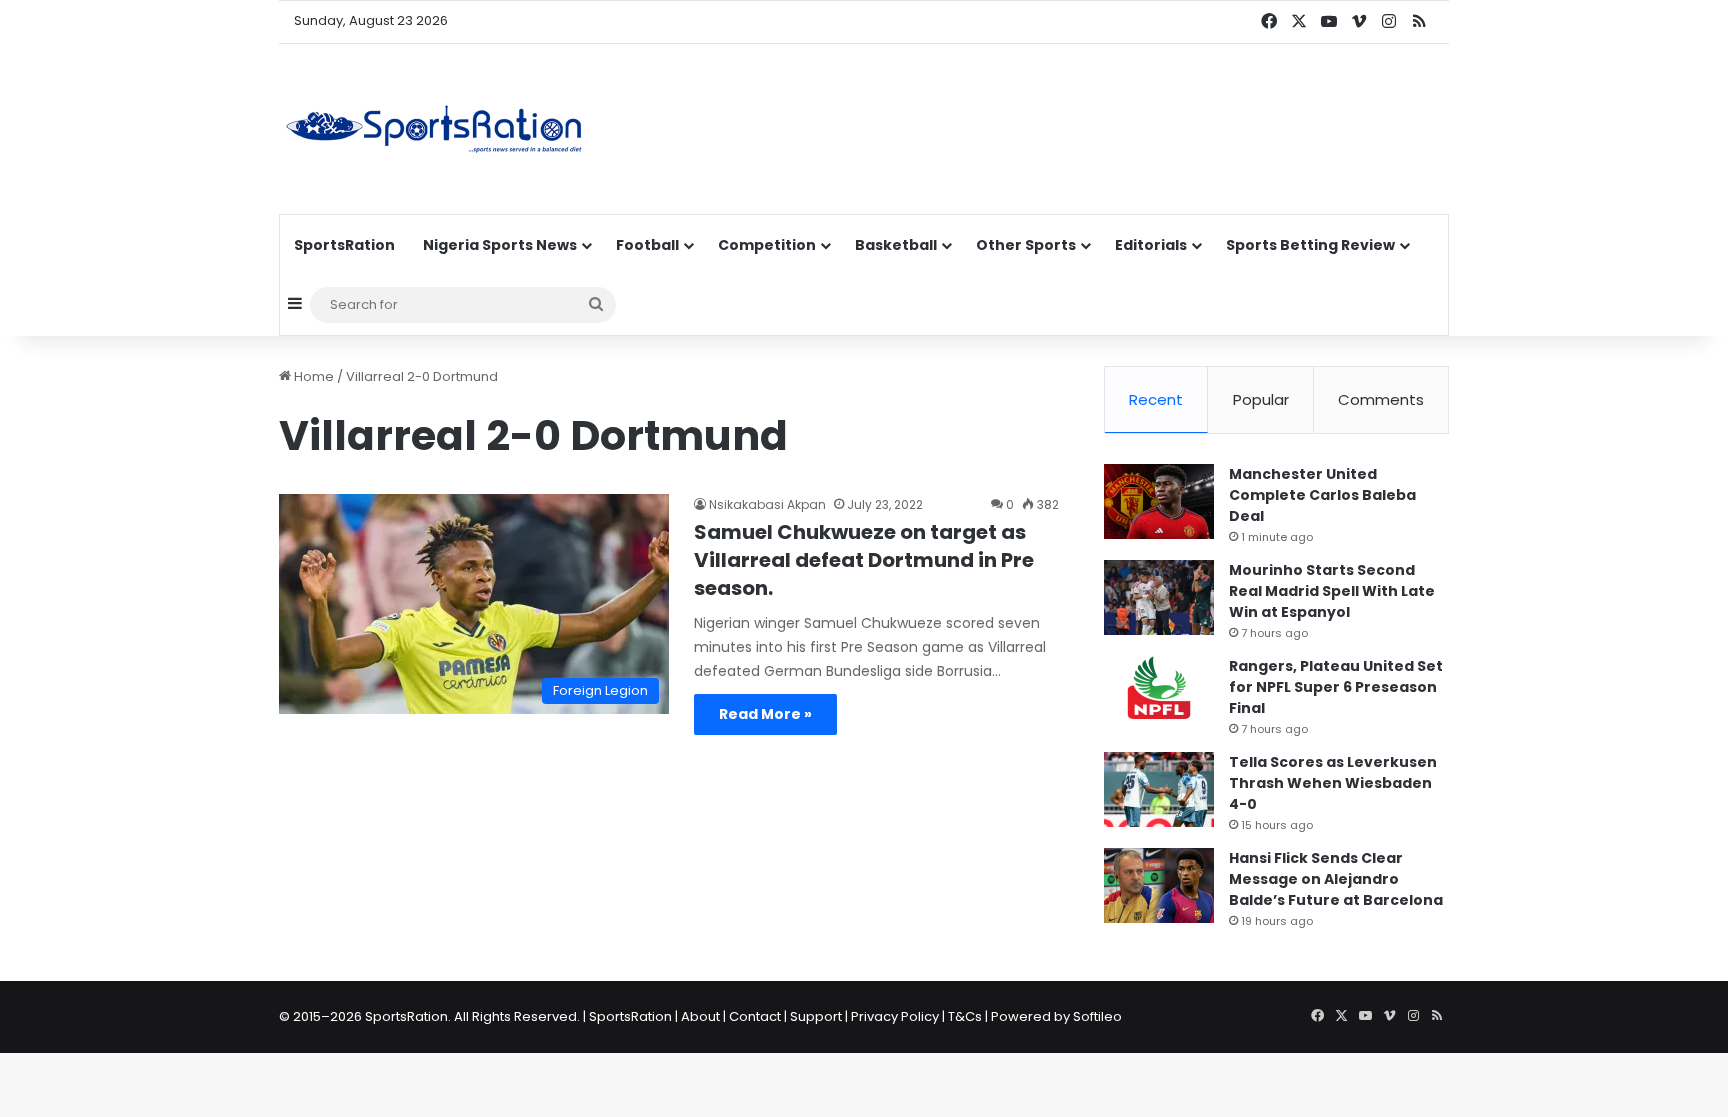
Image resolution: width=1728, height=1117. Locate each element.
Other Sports (1026, 245)
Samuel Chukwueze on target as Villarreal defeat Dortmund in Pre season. (864, 560)
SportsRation (344, 245)
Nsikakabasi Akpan (767, 504)
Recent (1156, 399)
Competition (767, 245)
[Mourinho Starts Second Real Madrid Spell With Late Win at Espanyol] (1159, 597)
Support (816, 1016)
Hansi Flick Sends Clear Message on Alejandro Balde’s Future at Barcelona (1336, 879)
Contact (755, 1016)
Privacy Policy (895, 1016)
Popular (1261, 399)
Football (647, 245)
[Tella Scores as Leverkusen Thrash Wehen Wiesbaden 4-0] (1159, 789)
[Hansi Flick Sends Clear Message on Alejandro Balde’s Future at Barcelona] (1159, 885)
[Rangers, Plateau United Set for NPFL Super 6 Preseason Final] (1159, 693)
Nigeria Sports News (500, 245)
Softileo (1097, 1016)
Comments (1381, 399)
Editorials (1151, 245)
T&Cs (965, 1016)
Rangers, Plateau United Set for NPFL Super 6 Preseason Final (1336, 687)
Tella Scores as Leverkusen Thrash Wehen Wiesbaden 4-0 (1333, 783)
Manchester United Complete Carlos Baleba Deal (1322, 495)
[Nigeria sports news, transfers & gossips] (434, 129)
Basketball (896, 245)
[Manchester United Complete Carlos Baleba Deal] (1159, 501)
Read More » (765, 714)
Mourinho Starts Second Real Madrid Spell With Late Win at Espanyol (1332, 591)
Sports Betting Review (1310, 245)
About (700, 1016)
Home (312, 376)
